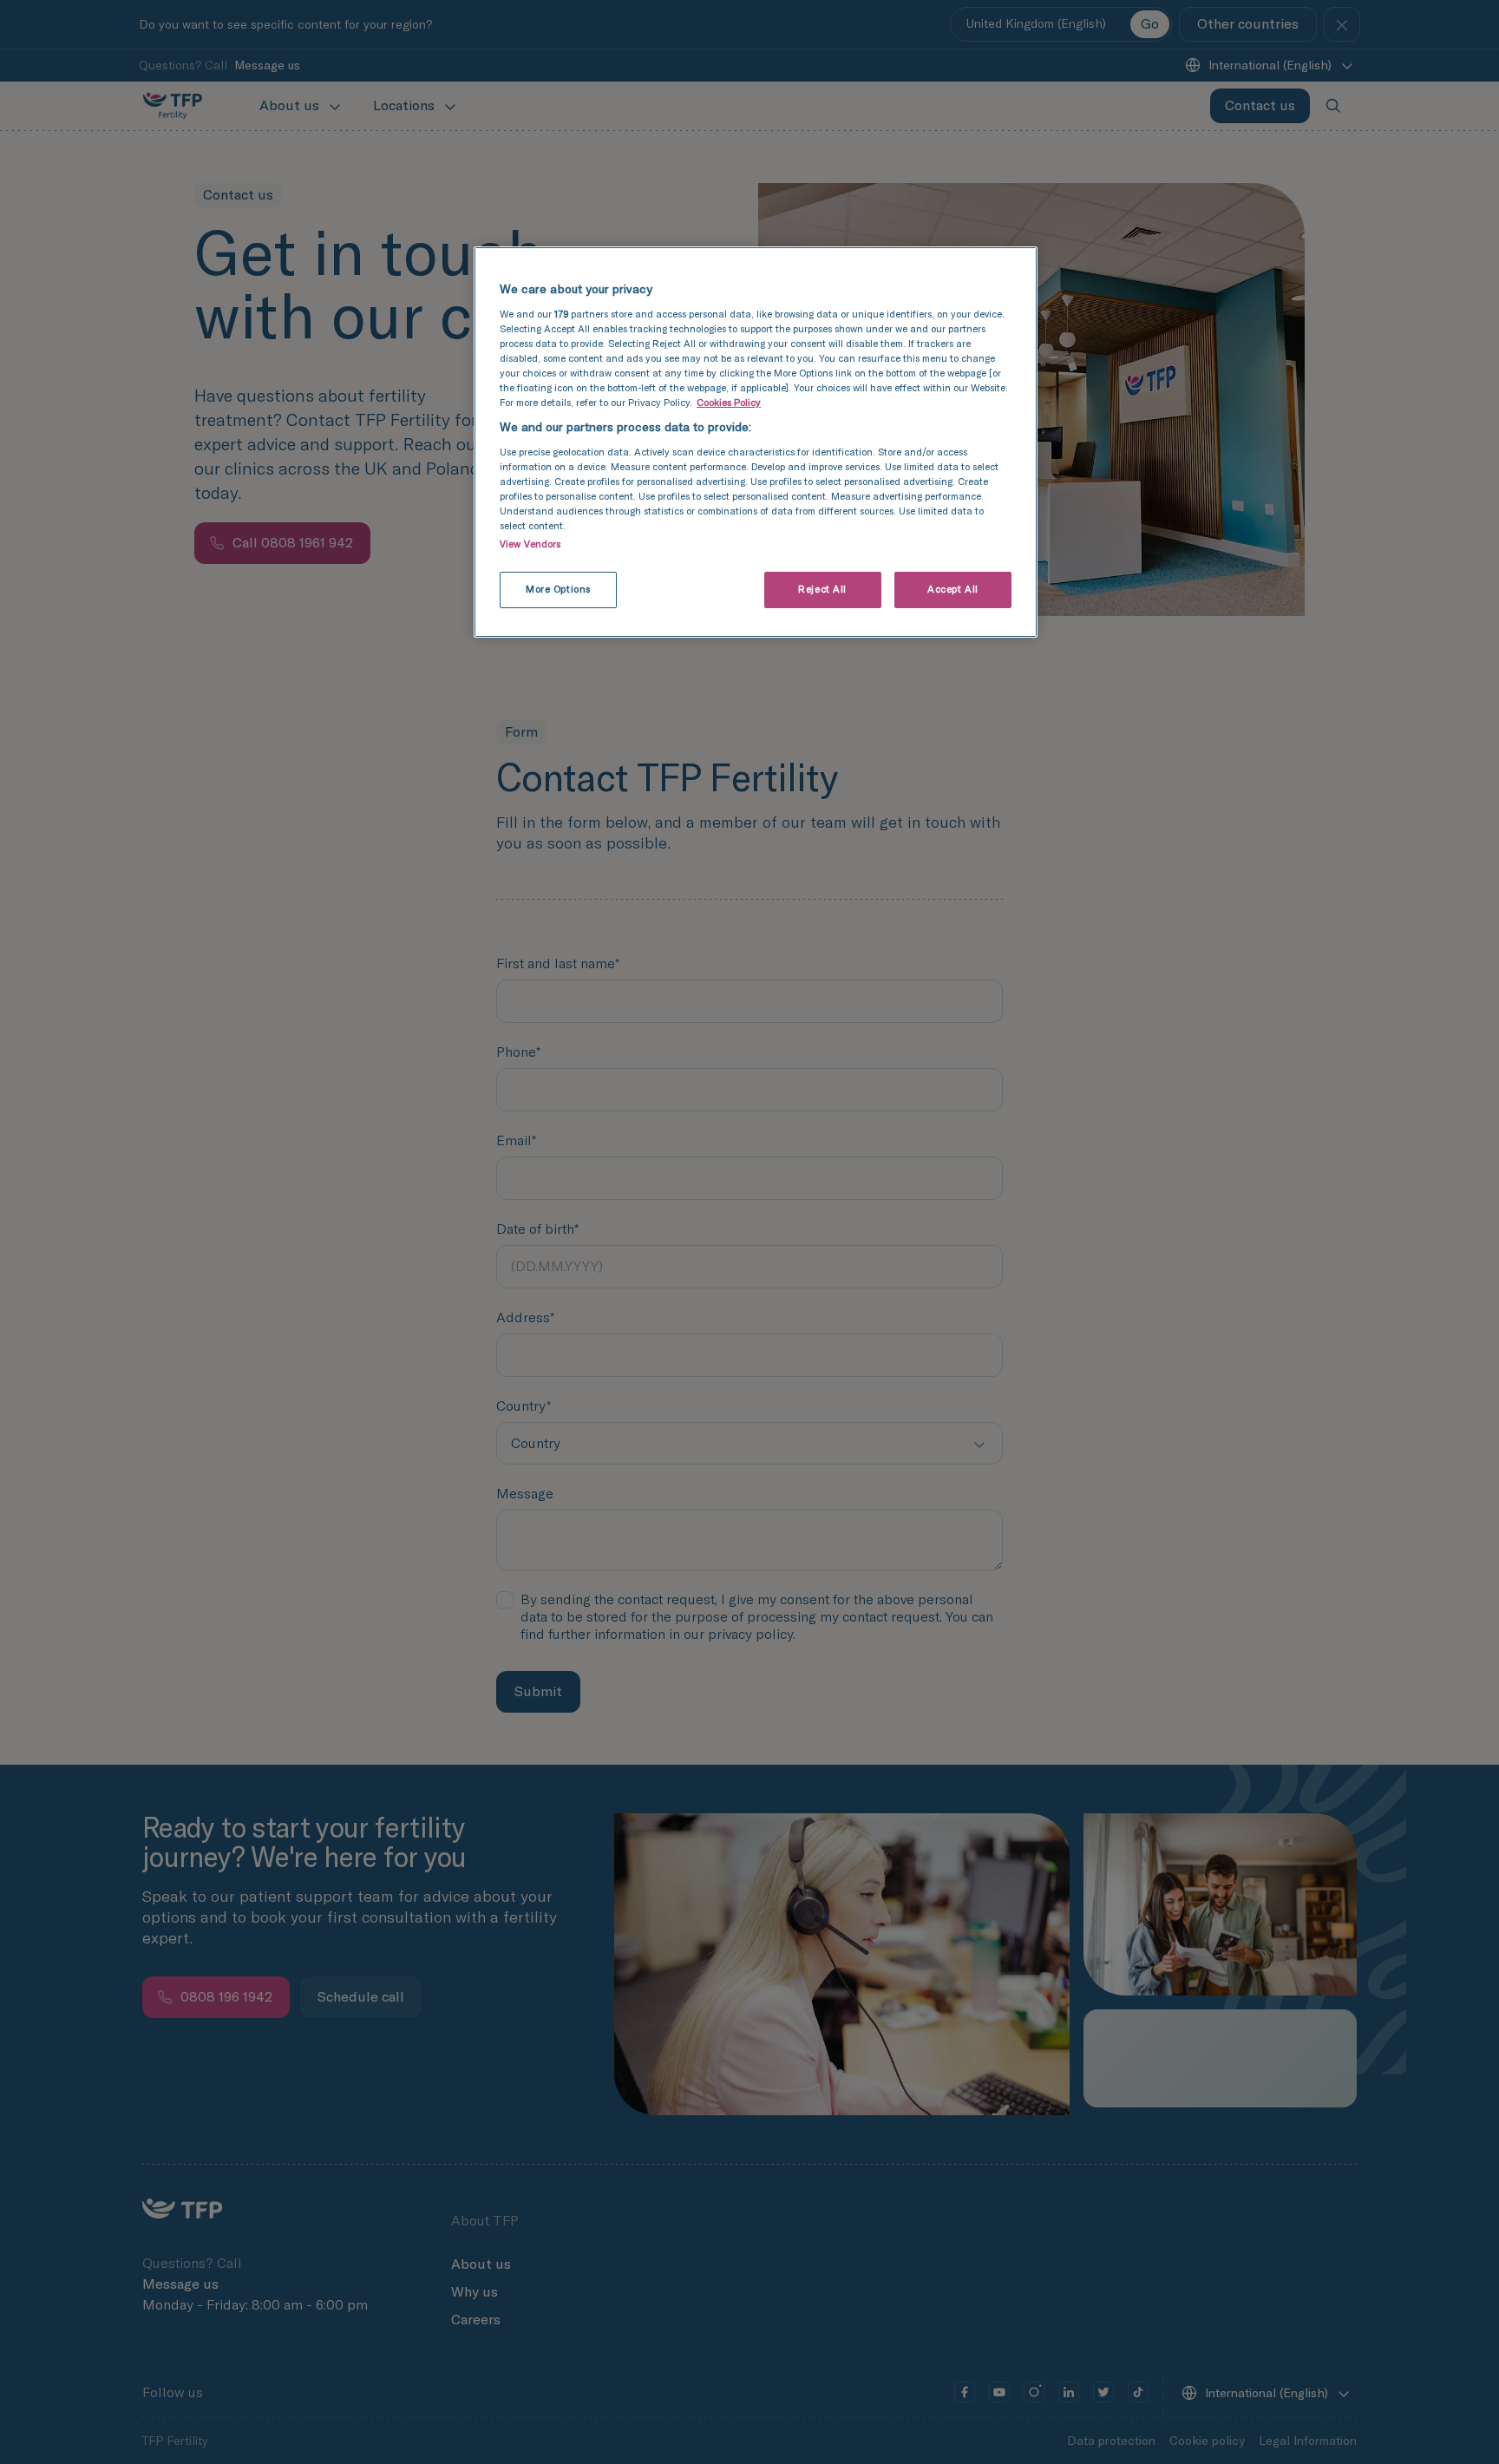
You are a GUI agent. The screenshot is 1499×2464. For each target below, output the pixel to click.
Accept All (953, 589)
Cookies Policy (729, 403)
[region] (756, 442)
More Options (558, 589)
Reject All (822, 589)
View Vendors (530, 544)
